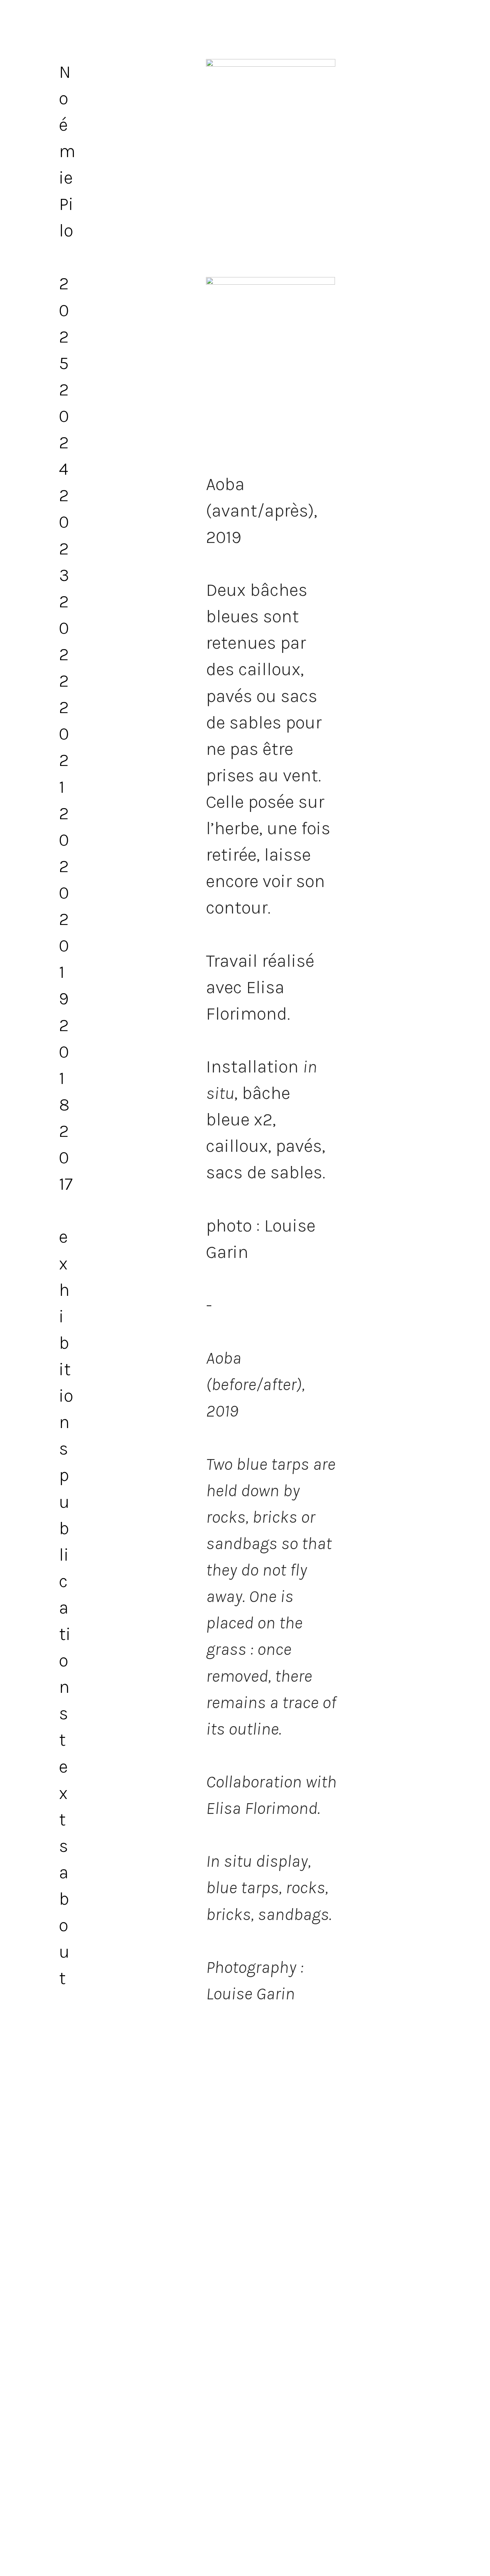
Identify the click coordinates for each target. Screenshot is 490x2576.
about (64, 1925)
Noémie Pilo (67, 152)
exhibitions (66, 1343)
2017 (66, 1158)
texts (64, 1793)
